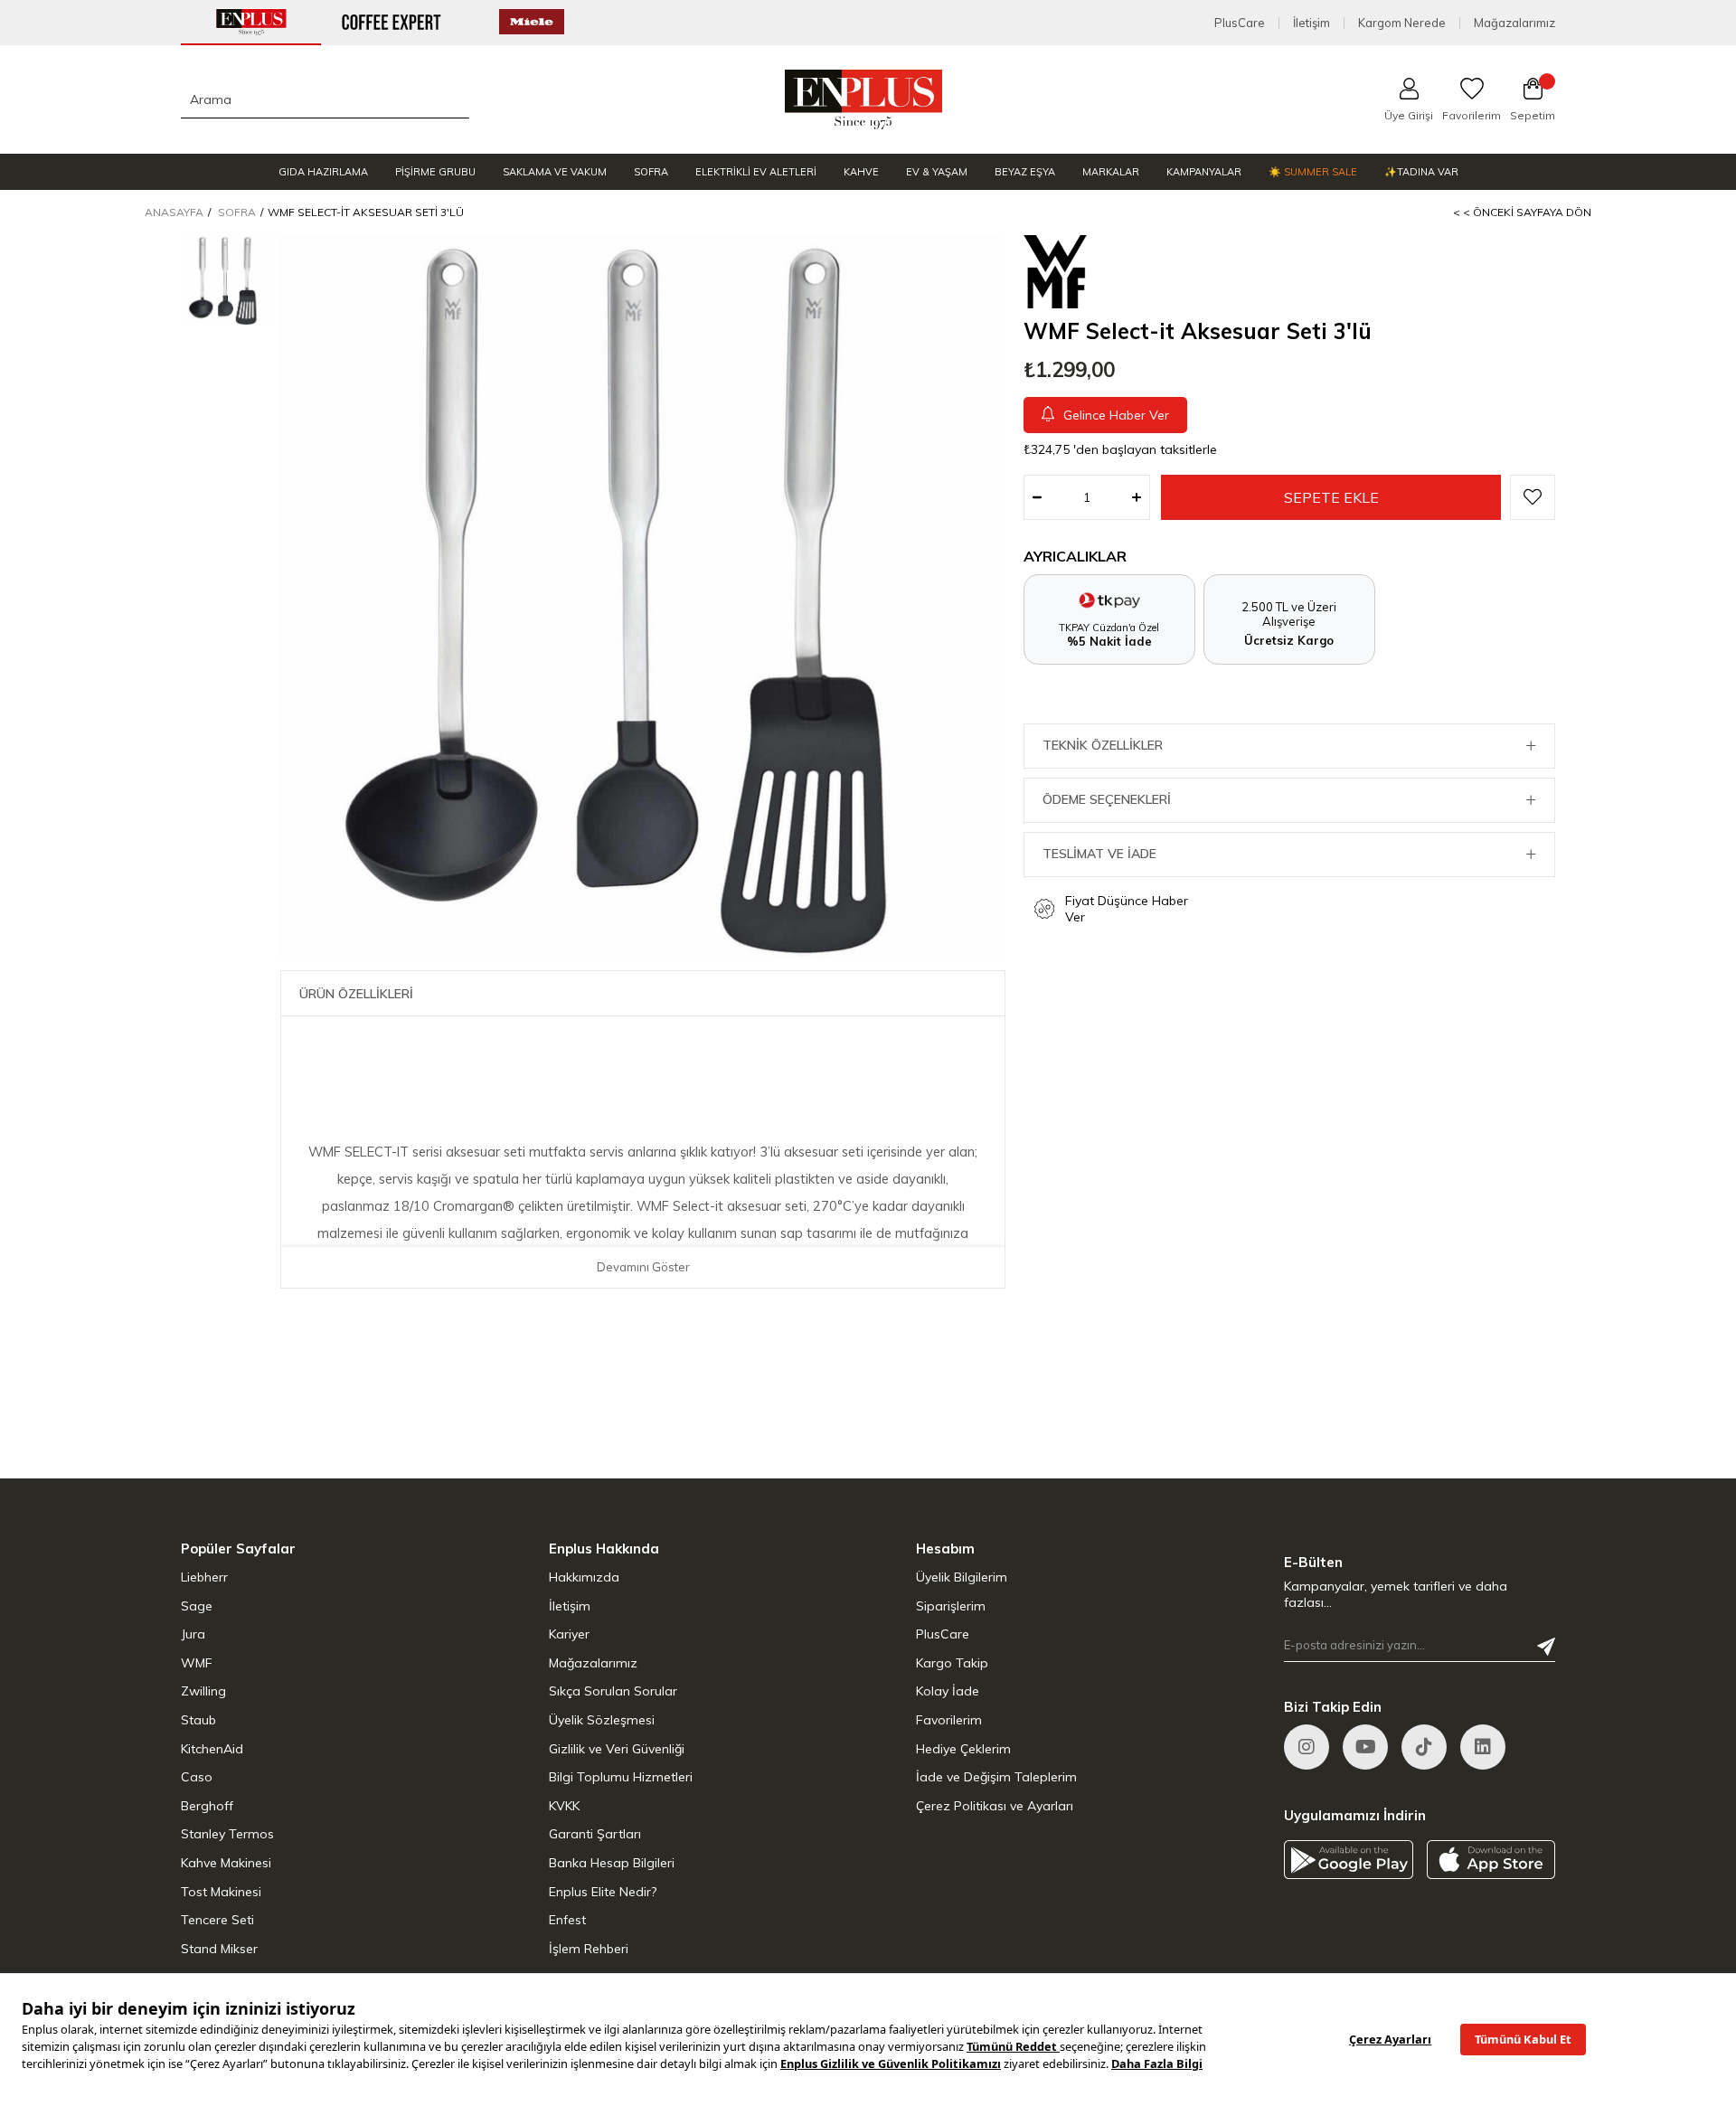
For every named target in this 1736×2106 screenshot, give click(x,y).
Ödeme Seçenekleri (1107, 799)
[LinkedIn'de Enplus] (1365, 1747)
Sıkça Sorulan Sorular (613, 1691)
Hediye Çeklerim (963, 1749)
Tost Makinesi (221, 1892)
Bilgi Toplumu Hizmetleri (621, 1777)
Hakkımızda (584, 1577)
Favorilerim (949, 1720)
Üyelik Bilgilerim (962, 1577)
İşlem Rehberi (589, 1949)
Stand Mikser (219, 1949)
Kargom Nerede (1402, 23)
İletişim (1311, 23)
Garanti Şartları (595, 1834)
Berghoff (207, 1806)
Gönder (1546, 1647)
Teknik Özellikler (1103, 745)
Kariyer (569, 1634)
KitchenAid (212, 1749)
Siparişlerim (951, 1606)
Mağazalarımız (1514, 23)
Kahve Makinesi (226, 1863)
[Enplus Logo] (864, 99)
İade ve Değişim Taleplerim (996, 1777)
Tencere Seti (217, 1920)
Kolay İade (948, 1691)
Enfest (567, 1920)
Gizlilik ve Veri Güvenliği (617, 1749)
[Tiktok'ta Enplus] (1424, 1747)
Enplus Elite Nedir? (603, 1892)
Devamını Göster (643, 1267)
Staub (198, 1720)
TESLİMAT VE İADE (1099, 854)
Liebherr (204, 1577)
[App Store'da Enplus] (1491, 1860)
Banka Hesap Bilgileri (612, 1863)
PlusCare (1240, 23)
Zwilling (203, 1691)
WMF (197, 1663)
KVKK (564, 1806)
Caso (197, 1777)
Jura (193, 1634)
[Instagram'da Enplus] (1307, 1747)
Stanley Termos (227, 1834)
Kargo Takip (952, 1663)
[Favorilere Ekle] (1533, 497)
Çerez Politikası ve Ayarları (995, 1806)
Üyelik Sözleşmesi (602, 1720)
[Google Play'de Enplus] (1349, 1860)
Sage (197, 1606)
